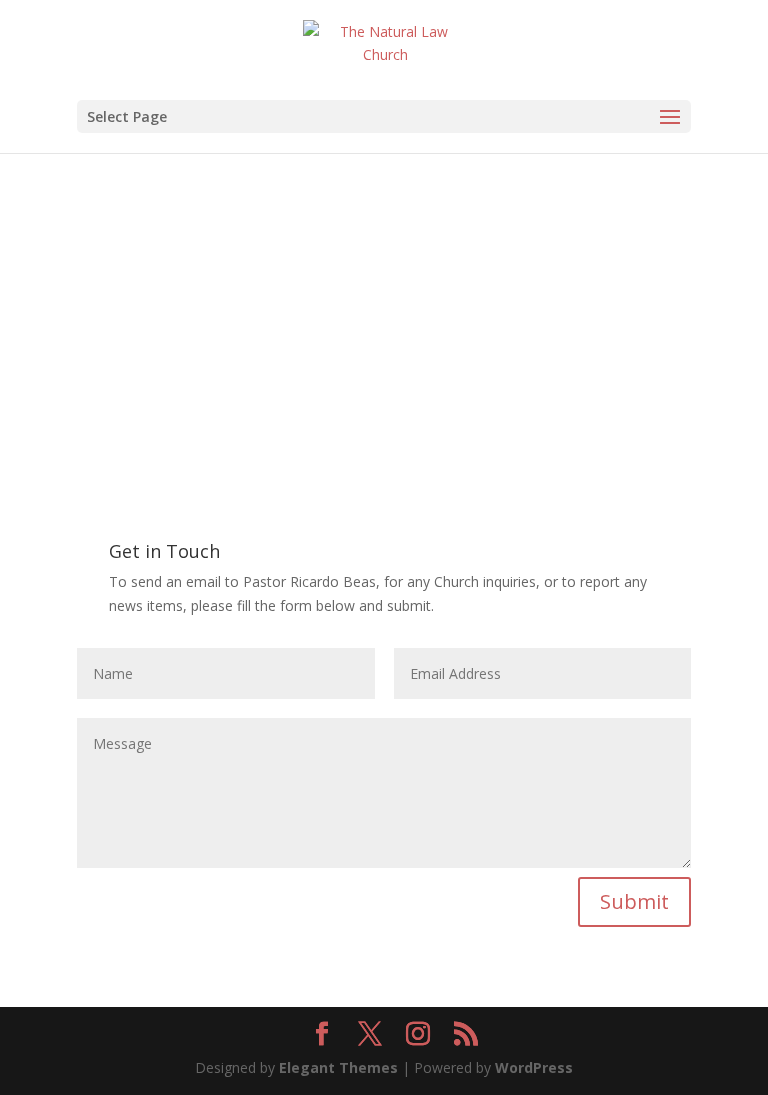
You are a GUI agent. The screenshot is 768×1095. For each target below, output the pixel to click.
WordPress (534, 1067)
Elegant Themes (338, 1067)
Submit (634, 901)
